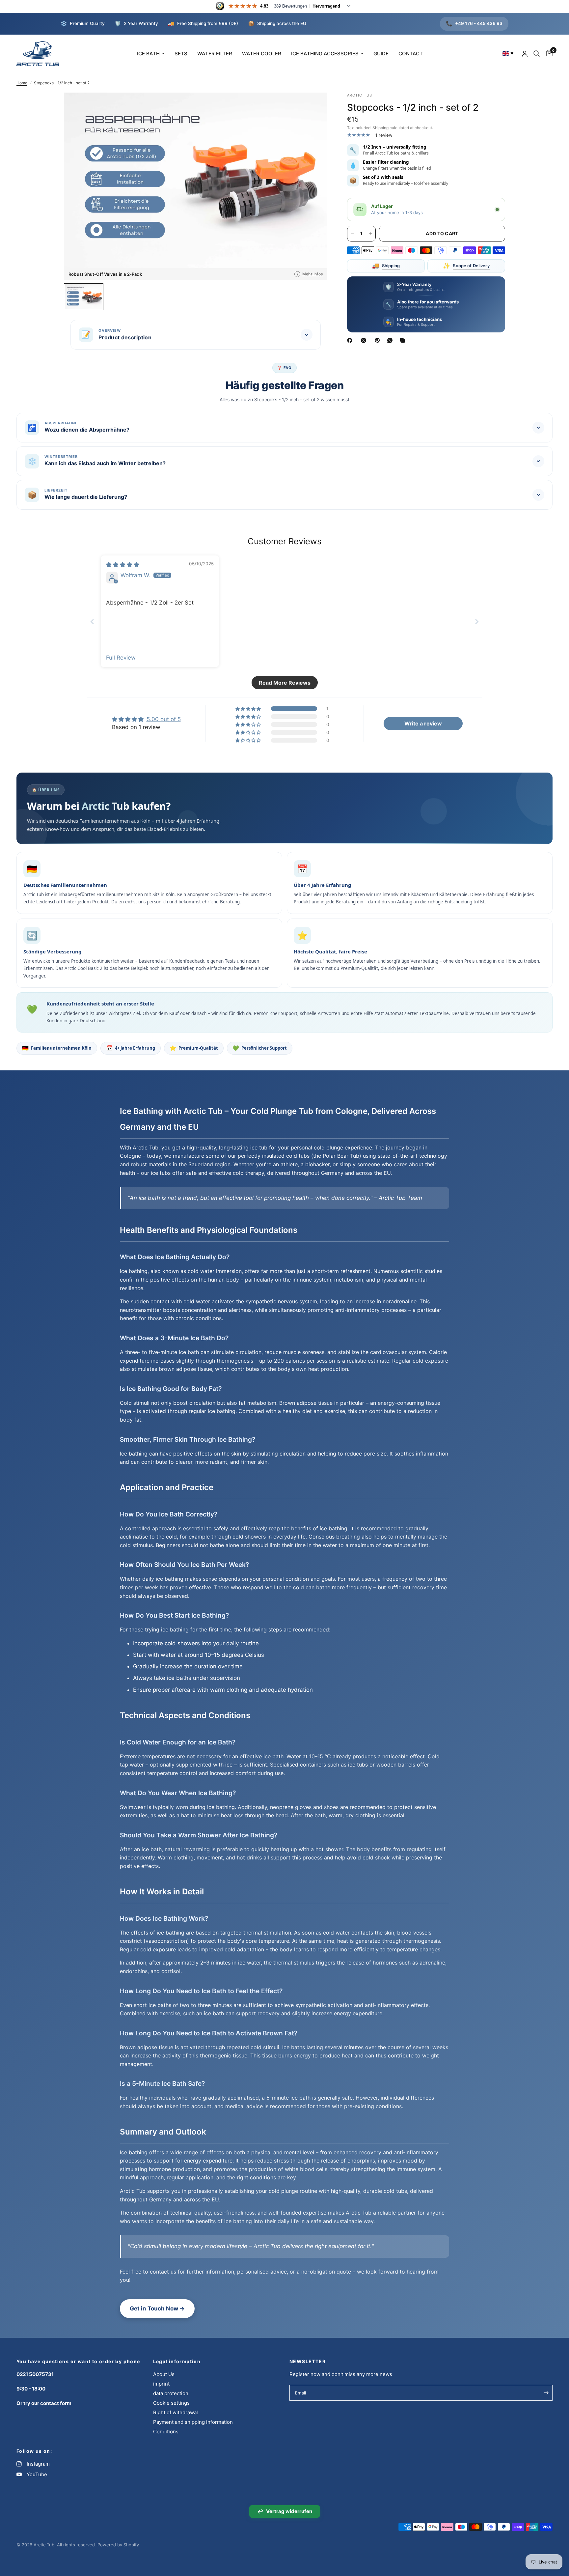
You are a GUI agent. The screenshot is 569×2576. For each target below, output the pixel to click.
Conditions (166, 2432)
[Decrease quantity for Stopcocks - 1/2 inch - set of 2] (352, 234)
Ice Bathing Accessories (325, 54)
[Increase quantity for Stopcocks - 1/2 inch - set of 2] (370, 234)
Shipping (380, 128)
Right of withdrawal (176, 2412)
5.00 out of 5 (164, 719)
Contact (411, 54)
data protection (171, 2393)
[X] (365, 340)
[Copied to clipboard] (404, 340)
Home (22, 83)
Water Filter (215, 54)
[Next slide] (477, 622)
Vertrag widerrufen (285, 2511)
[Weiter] (317, 186)
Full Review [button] (121, 658)
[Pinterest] (379, 340)
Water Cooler (262, 54)
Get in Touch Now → (157, 2308)
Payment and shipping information (193, 2422)
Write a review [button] (423, 723)
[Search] (537, 54)
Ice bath (148, 54)
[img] (123, 565)
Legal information (177, 2362)
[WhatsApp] (391, 340)
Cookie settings (171, 2403)
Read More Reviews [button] (285, 683)
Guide (381, 54)
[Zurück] (74, 186)
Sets (181, 54)
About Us (164, 2374)
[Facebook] (351, 340)
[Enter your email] (546, 2393)
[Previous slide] (92, 622)
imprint (161, 2384)
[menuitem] (151, 54)
